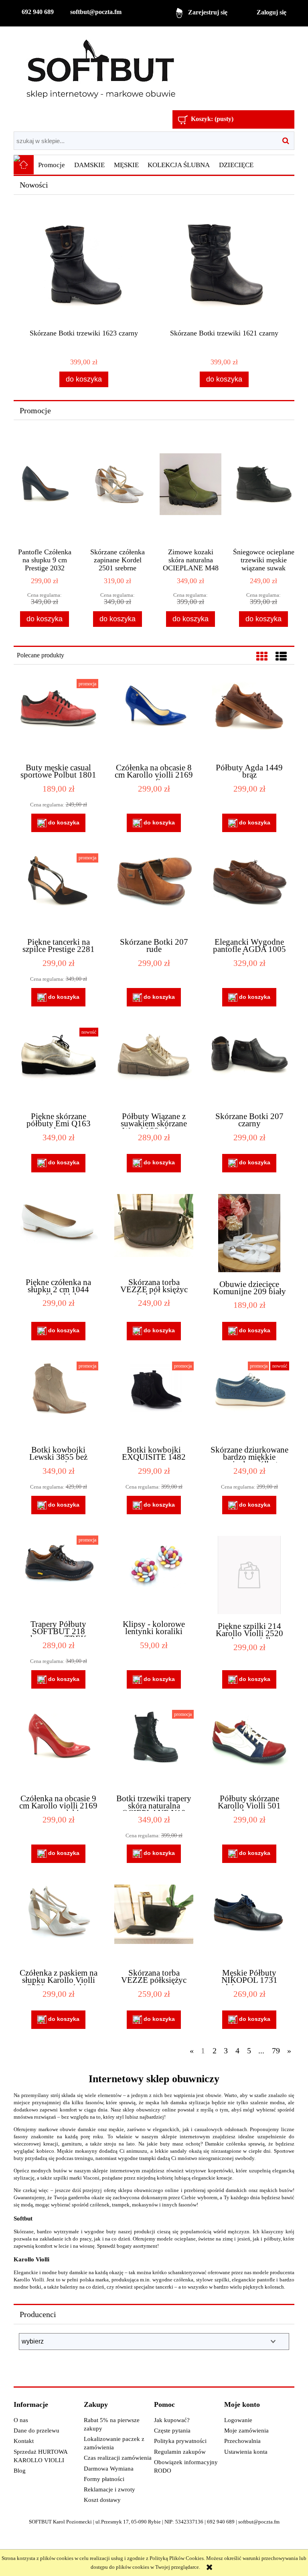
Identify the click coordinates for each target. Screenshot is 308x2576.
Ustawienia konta (246, 2452)
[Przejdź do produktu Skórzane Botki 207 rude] (154, 892)
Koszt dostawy (102, 2500)
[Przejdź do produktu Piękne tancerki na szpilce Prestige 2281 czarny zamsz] (58, 892)
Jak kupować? (172, 2420)
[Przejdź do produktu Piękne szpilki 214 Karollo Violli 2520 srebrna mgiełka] (249, 1575)
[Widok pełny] (281, 657)
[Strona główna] (101, 69)
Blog (20, 2471)
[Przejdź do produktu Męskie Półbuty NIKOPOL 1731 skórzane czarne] (249, 1923)
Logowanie (238, 2420)
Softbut (23, 2218)
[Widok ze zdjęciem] (262, 657)
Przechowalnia (242, 2441)
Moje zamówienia (246, 2431)
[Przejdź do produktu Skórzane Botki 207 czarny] (249, 1066)
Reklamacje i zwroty (109, 2489)
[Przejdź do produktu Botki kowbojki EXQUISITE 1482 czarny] (154, 1400)
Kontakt (24, 2441)
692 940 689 (38, 12)
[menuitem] (52, 165)
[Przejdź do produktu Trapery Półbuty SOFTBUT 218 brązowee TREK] (58, 1574)
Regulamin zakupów (180, 2452)
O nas (21, 2420)
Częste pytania (172, 2431)
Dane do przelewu (36, 2431)
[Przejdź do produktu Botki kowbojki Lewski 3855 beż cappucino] (58, 1400)
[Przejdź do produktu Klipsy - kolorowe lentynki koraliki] (154, 1574)
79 (276, 2051)
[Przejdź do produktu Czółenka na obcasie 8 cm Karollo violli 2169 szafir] (154, 717)
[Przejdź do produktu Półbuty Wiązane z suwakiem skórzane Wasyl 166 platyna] (154, 1066)
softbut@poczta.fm (96, 12)
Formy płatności (104, 2479)
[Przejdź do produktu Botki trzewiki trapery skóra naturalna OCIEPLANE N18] (154, 1748)
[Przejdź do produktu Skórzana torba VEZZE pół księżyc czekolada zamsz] (154, 1232)
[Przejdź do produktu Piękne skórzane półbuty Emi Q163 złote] (58, 1066)
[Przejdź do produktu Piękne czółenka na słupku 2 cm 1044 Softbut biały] (58, 1232)
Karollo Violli (31, 2259)
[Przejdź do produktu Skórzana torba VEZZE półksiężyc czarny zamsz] (154, 1923)
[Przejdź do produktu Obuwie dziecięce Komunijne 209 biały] (249, 1233)
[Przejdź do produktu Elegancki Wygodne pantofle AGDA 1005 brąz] (249, 892)
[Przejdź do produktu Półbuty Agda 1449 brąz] (249, 717)
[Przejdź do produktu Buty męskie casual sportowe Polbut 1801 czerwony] (58, 717)
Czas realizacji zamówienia (118, 2458)
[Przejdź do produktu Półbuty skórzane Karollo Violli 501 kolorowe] (249, 1748)
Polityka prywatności (180, 2441)
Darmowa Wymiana (109, 2469)
